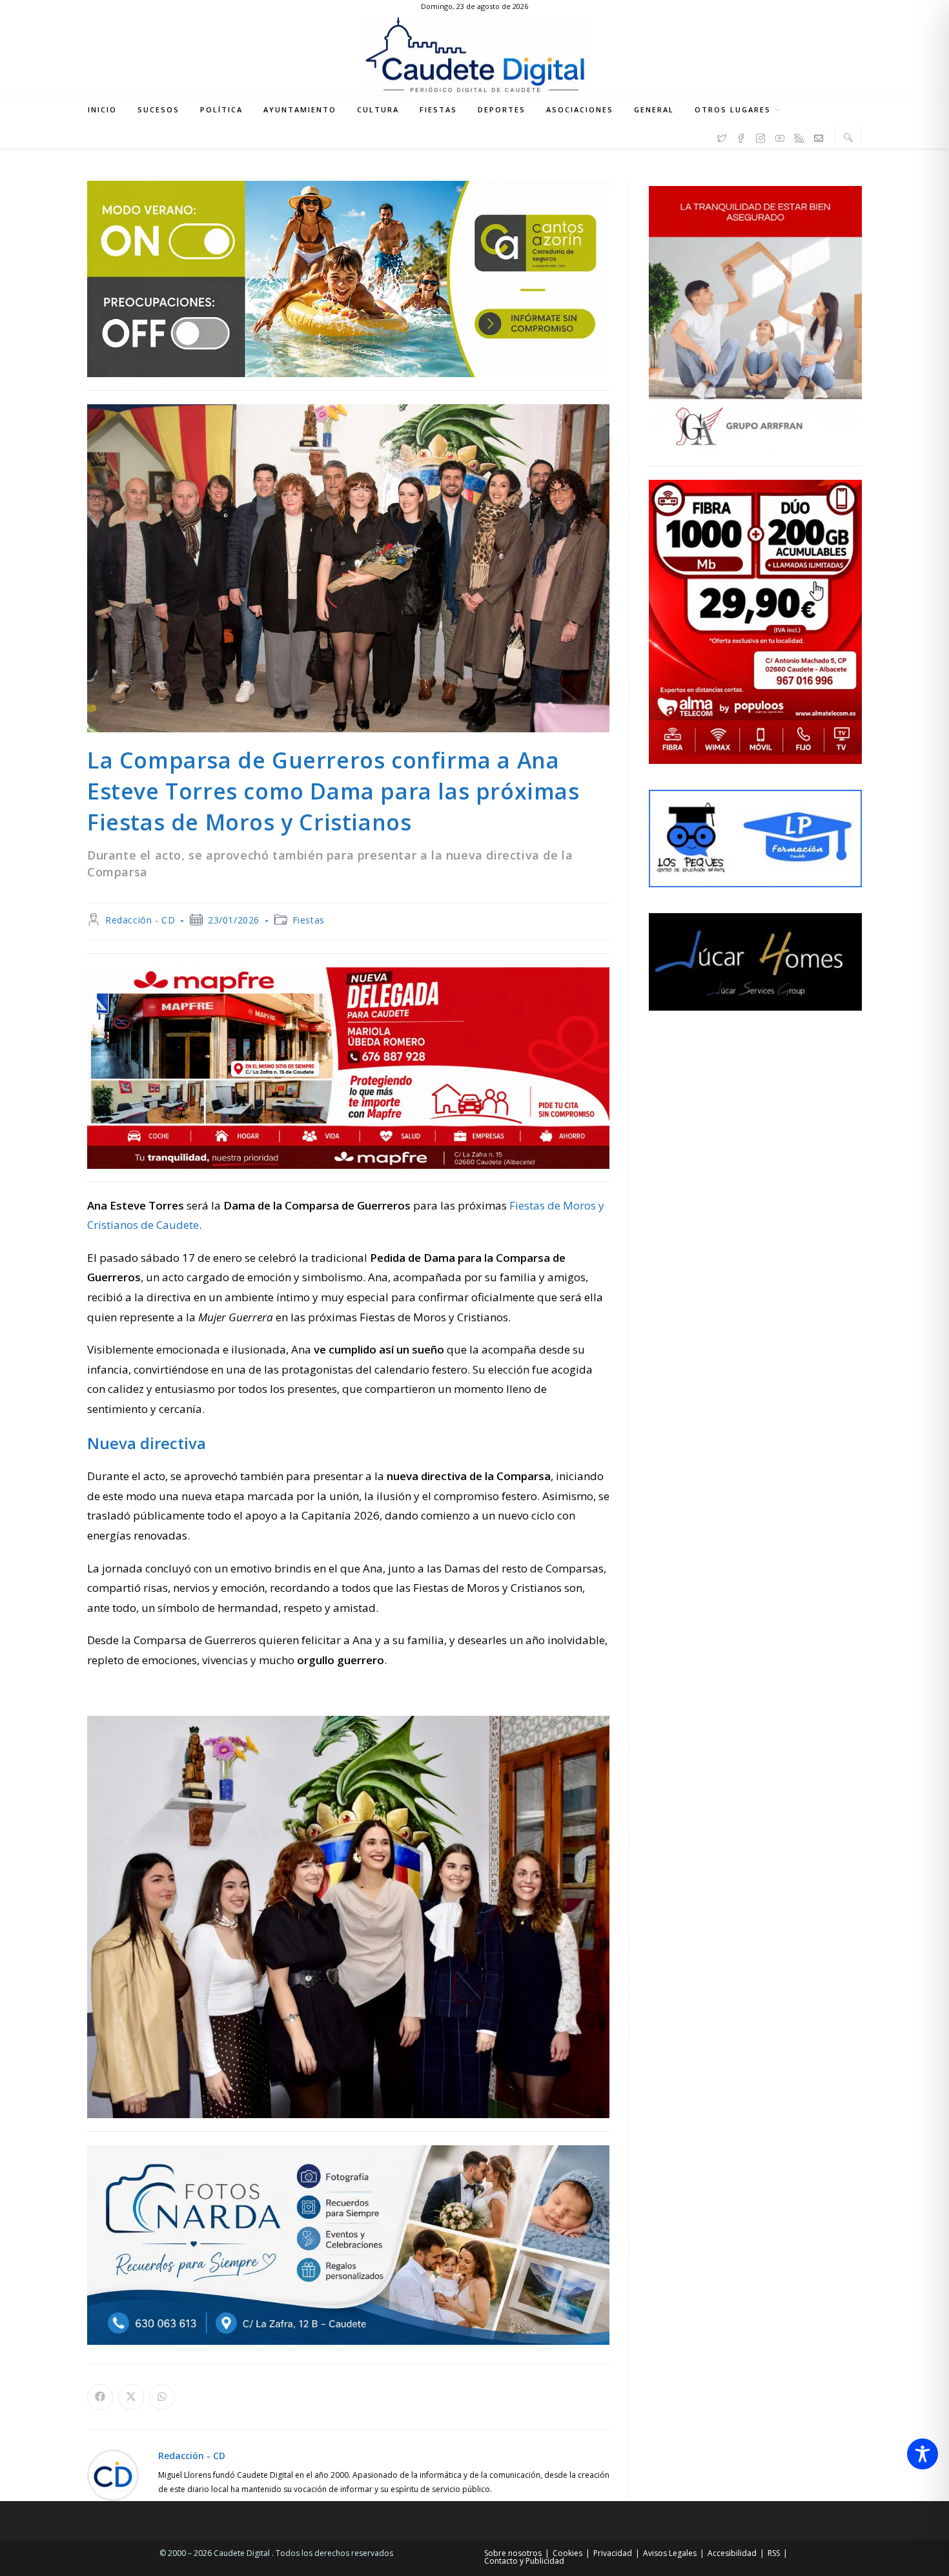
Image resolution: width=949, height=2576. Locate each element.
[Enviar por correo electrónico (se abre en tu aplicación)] (819, 136)
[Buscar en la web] (848, 137)
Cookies (567, 2553)
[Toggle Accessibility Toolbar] (923, 2454)
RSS (774, 2553)
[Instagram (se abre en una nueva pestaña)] (760, 136)
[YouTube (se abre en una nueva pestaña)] (780, 136)
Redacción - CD (140, 920)
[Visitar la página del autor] (113, 2474)
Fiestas (309, 920)
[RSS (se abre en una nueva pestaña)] (799, 136)
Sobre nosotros (513, 2553)
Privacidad (613, 2553)
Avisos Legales (670, 2553)
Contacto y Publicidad (524, 2561)
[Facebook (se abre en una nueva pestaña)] (741, 136)
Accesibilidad (732, 2553)
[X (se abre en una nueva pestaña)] (722, 136)
